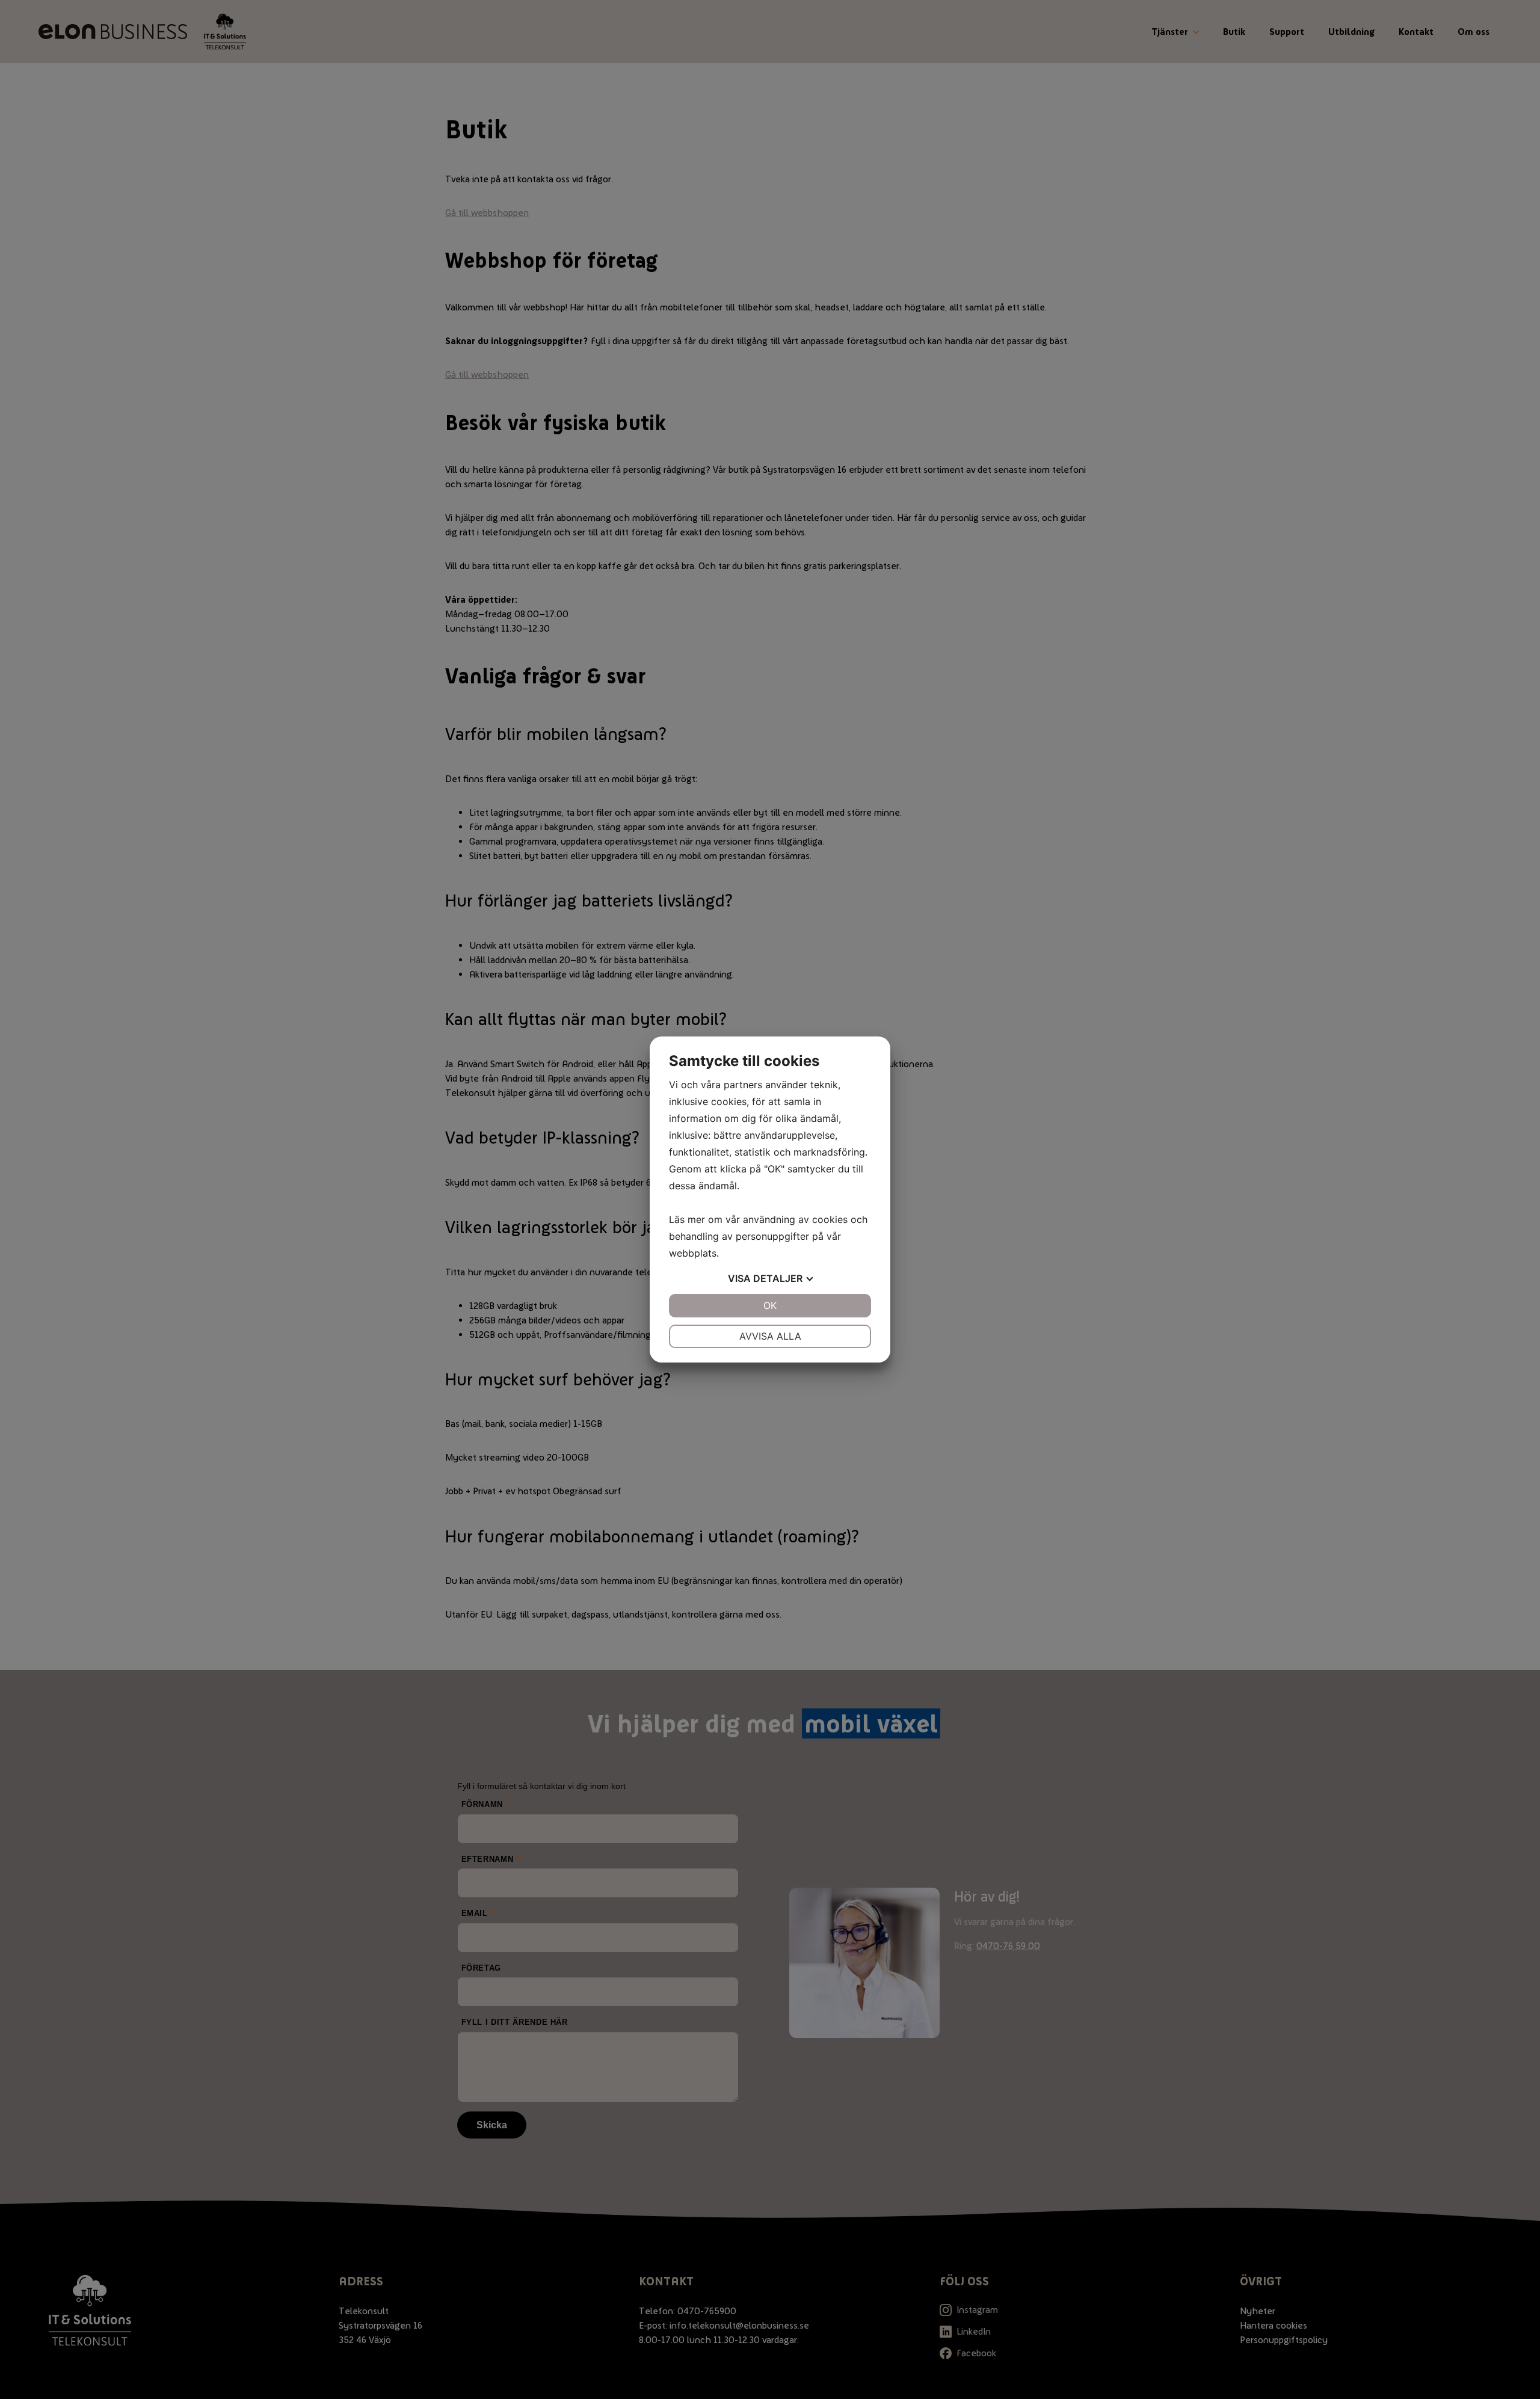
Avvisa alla (770, 1336)
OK (770, 1305)
